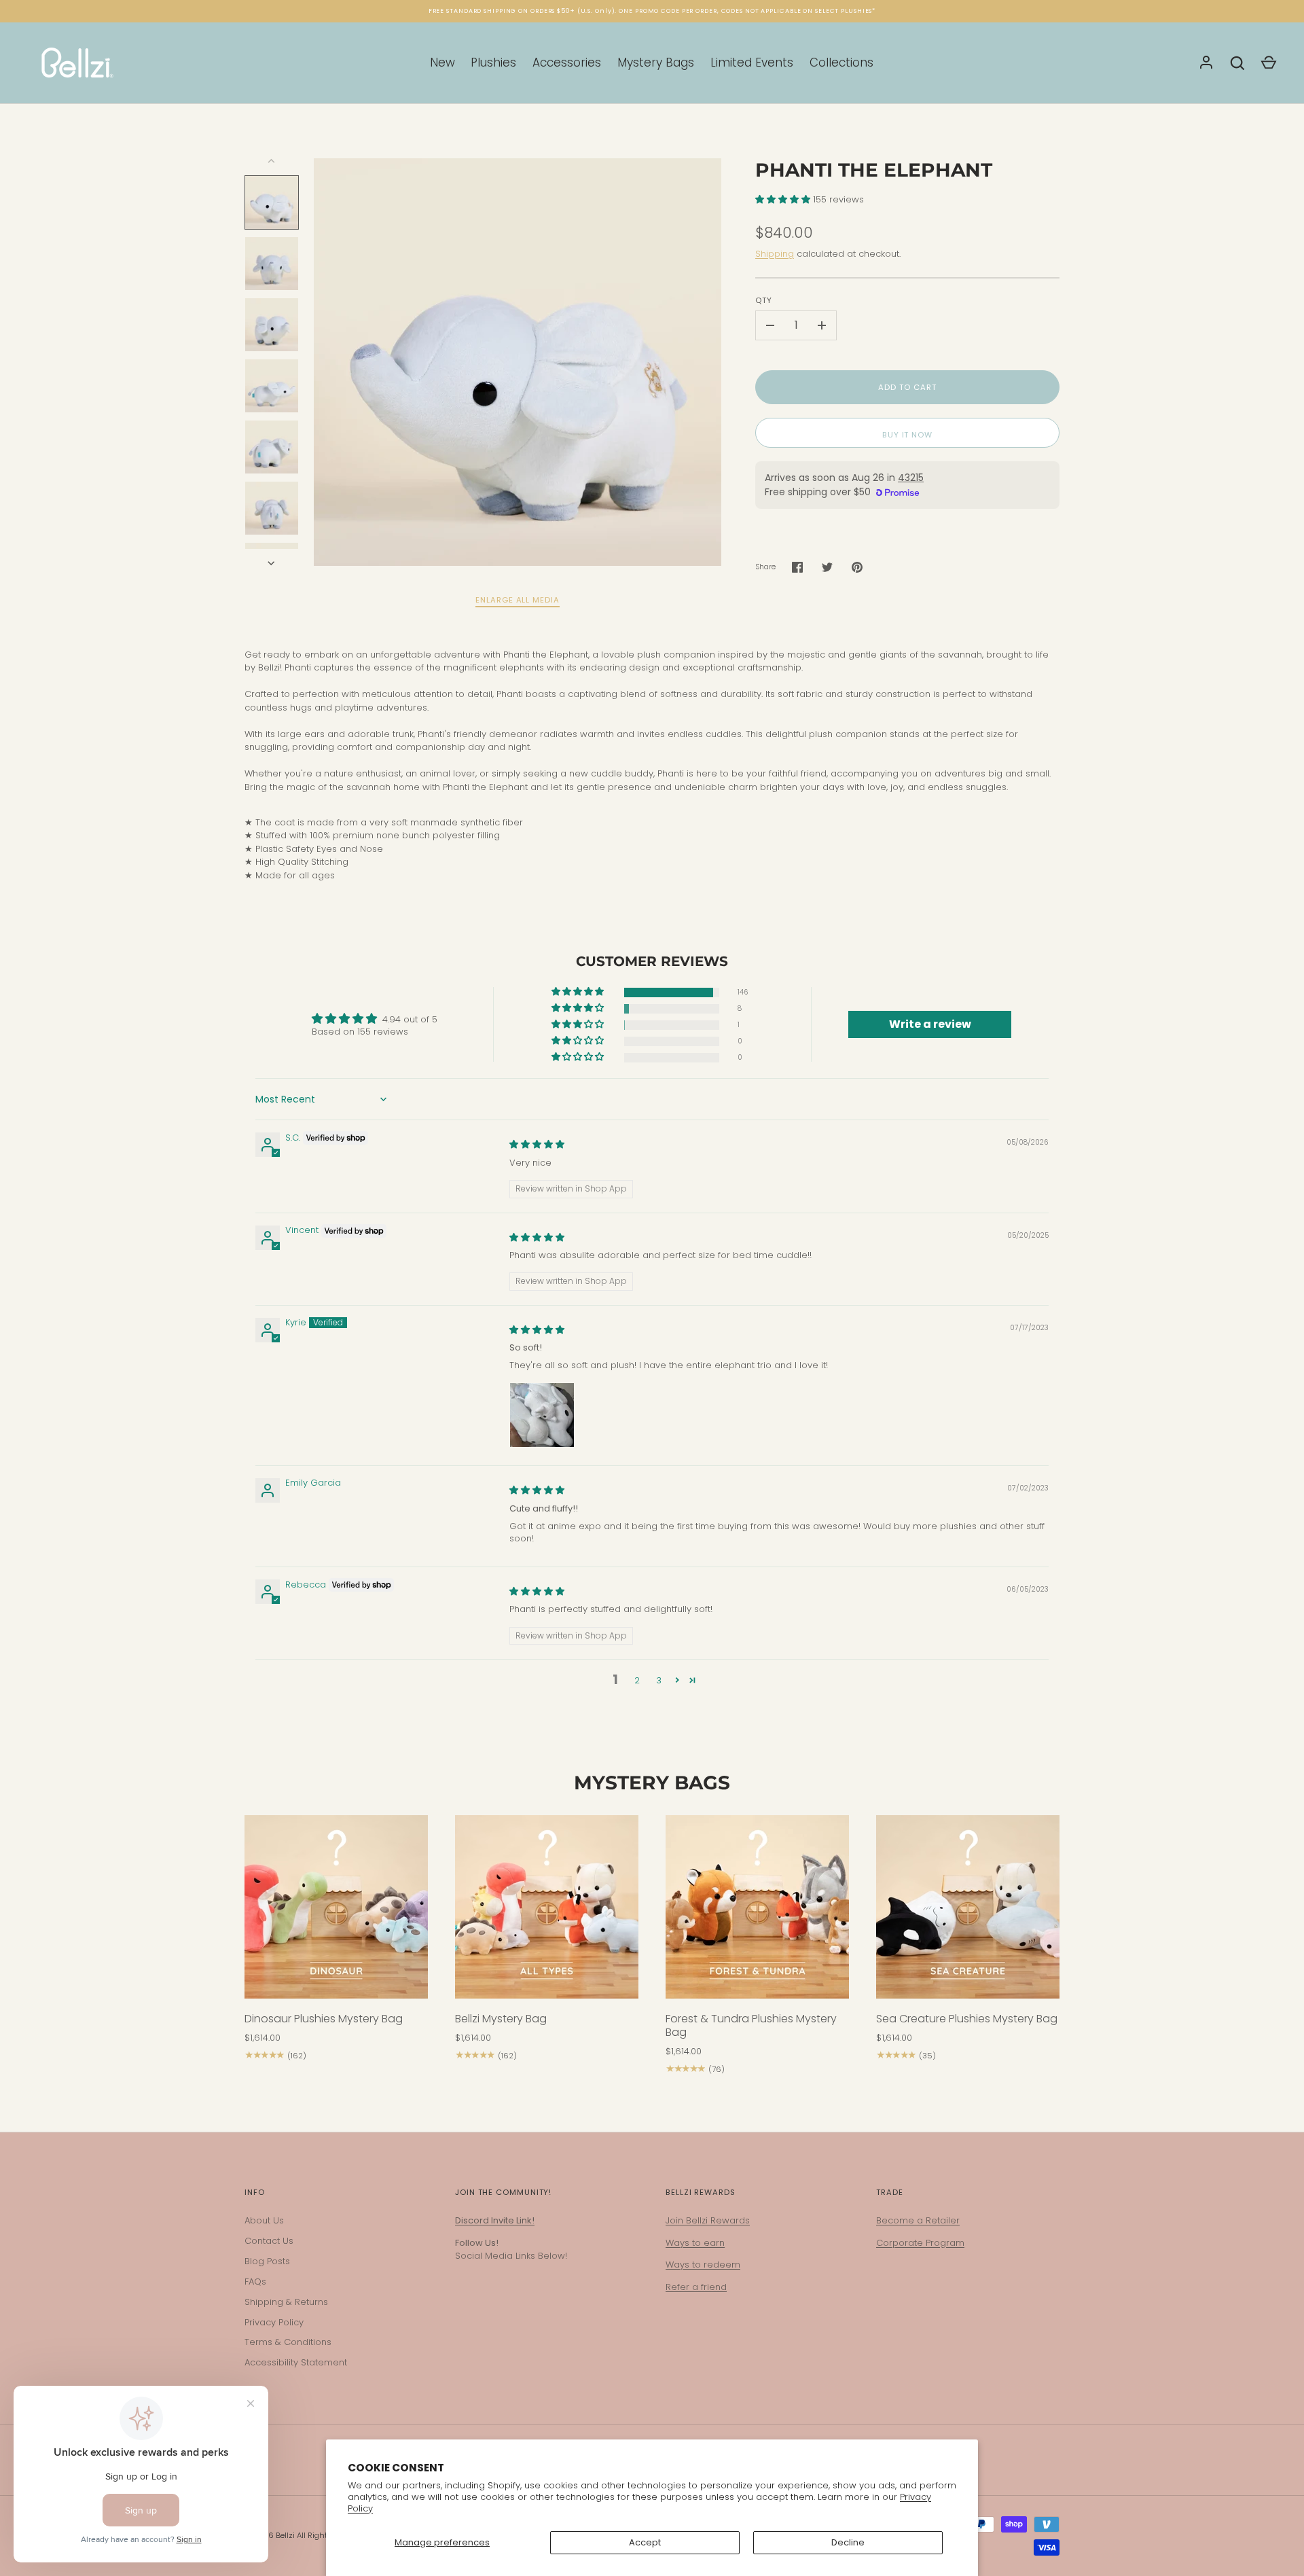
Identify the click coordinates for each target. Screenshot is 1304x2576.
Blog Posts (267, 2261)
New (442, 62)
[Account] (1206, 63)
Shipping (775, 254)
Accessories (567, 62)
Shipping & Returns (286, 2302)
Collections (841, 62)
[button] (784, 199)
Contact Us (269, 2241)
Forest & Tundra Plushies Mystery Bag (751, 2025)
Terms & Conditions (288, 2342)
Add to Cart (907, 387)
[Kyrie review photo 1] (542, 1415)
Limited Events (752, 62)
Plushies (493, 62)
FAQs (255, 2282)
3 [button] (659, 1680)
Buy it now (907, 435)
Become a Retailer (918, 2220)
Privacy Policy (274, 2322)
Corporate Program (920, 2243)
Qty (764, 300)
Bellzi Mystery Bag (501, 2019)
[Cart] (1269, 63)
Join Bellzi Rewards (708, 2220)
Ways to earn (695, 2243)
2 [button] (637, 1680)
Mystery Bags (656, 62)
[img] (537, 1144)
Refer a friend (696, 2287)
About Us (264, 2220)
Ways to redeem (703, 2265)
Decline (848, 2542)
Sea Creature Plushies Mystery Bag (967, 2019)
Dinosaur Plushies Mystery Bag (324, 2019)
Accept (645, 2542)
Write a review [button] (930, 1024)
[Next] (272, 563)
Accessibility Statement (296, 2362)
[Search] (1237, 63)
